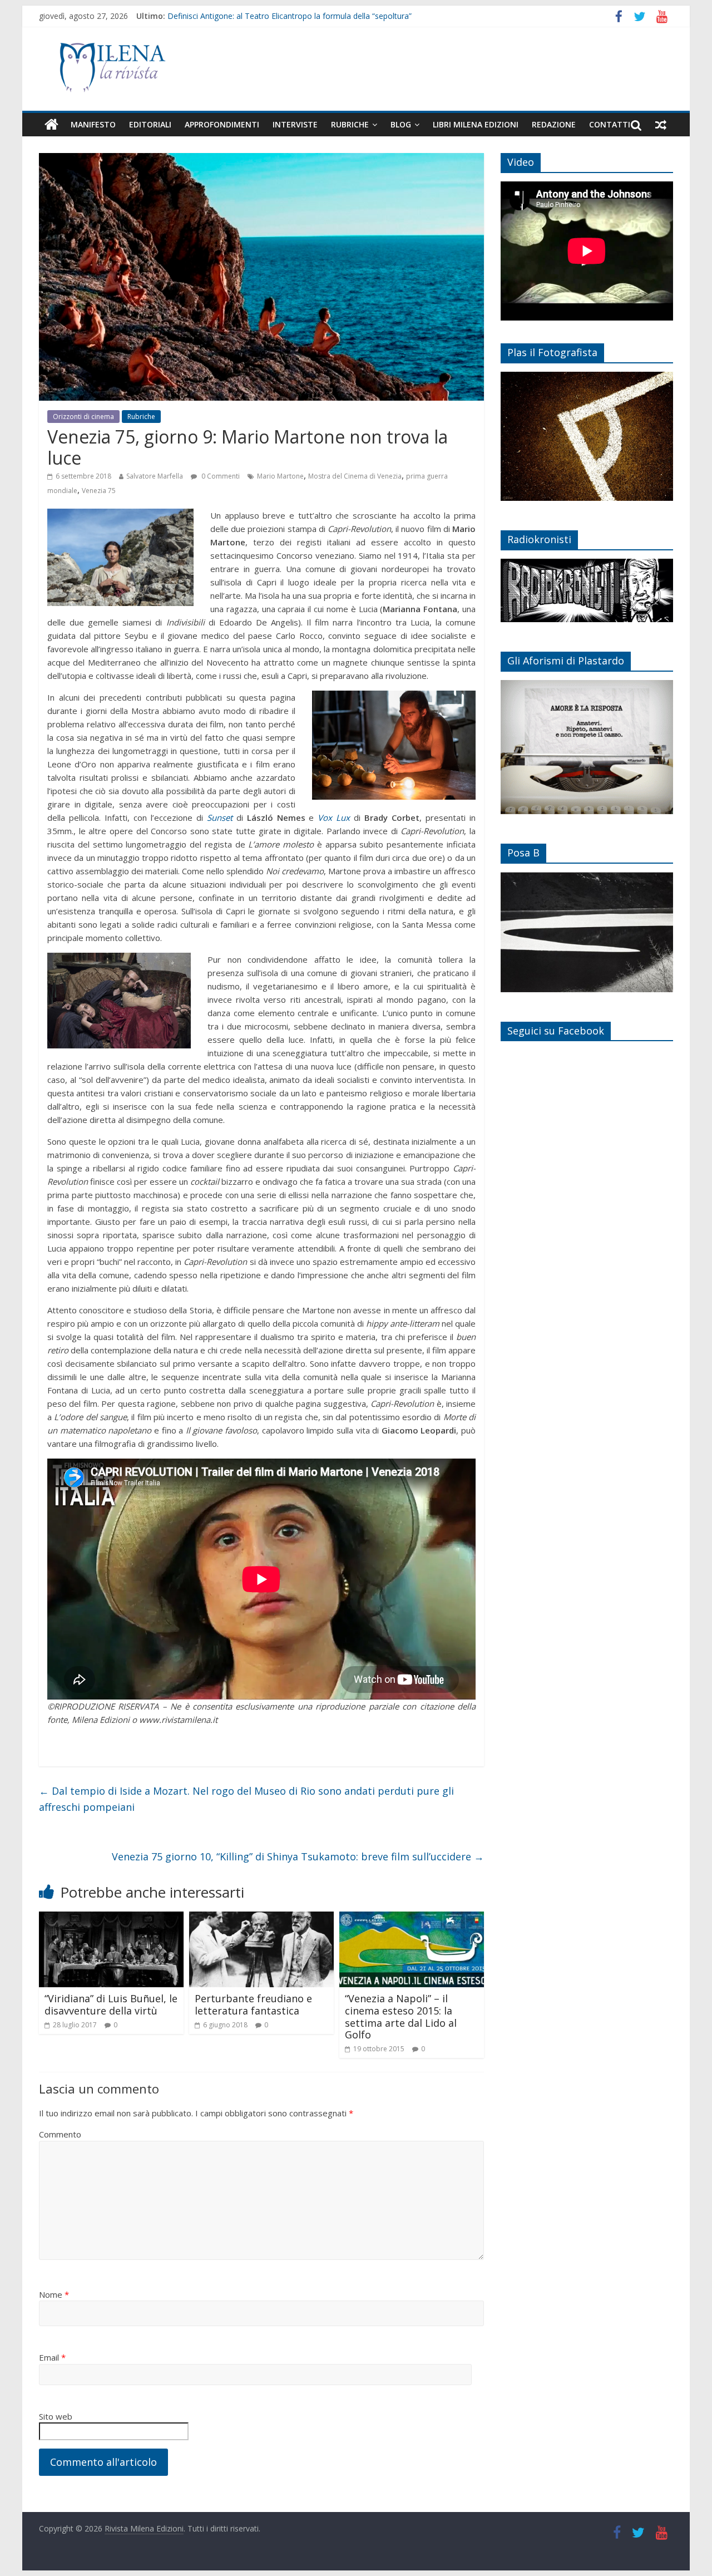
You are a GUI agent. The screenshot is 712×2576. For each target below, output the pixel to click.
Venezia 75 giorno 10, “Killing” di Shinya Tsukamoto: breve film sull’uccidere (298, 1856)
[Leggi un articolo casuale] (661, 125)
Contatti (610, 124)
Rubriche (350, 124)
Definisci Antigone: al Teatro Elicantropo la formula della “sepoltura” (290, 16)
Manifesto (93, 124)
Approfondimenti (222, 124)
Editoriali (150, 124)
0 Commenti (220, 476)
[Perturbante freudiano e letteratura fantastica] (261, 1918)
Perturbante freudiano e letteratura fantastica (253, 2004)
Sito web (56, 2416)
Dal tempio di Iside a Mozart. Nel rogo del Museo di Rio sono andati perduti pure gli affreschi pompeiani (246, 1799)
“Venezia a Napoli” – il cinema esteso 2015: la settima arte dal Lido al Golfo (401, 2016)
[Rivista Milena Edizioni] (51, 125)
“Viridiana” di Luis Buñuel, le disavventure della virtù (111, 2004)
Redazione (554, 124)
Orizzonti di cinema (83, 417)
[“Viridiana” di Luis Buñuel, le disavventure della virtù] (111, 1918)
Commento (60, 2134)
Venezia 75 (99, 491)
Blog (401, 124)
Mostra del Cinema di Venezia (355, 476)
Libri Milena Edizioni (476, 124)
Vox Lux (334, 817)
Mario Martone (280, 476)
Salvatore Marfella (155, 476)
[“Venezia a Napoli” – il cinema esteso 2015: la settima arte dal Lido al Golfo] (412, 1918)
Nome (54, 2294)
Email (52, 2357)
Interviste (295, 124)
